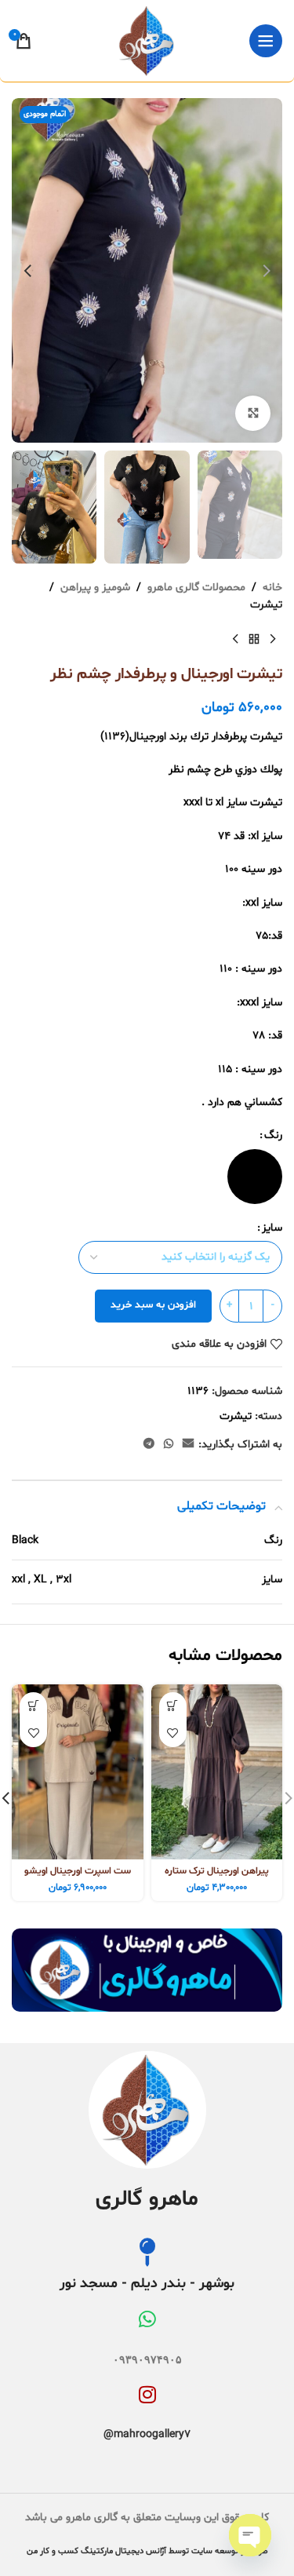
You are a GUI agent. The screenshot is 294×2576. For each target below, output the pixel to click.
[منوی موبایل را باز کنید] (266, 41)
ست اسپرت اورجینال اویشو (78, 1871)
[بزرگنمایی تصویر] (253, 413)
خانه (272, 587)
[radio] (255, 1177)
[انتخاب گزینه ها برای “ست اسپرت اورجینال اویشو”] (33, 1706)
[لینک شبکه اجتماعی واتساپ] (169, 1445)
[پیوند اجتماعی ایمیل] (188, 1445)
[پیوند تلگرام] (149, 1445)
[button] (267, 271)
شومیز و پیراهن (95, 587)
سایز (272, 1228)
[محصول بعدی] (235, 640)
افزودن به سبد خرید (153, 1305)
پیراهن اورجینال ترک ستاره (217, 1871)
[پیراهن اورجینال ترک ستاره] (217, 1772)
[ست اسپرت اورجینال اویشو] (78, 1772)
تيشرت (266, 605)
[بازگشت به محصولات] (254, 640)
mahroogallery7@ (147, 2434)
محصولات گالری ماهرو (196, 587)
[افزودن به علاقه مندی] (173, 1733)
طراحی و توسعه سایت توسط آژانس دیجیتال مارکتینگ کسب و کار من (147, 2551)
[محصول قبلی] (273, 640)
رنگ (273, 1135)
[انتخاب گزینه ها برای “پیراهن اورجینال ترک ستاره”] (173, 1706)
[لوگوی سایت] (147, 41)
